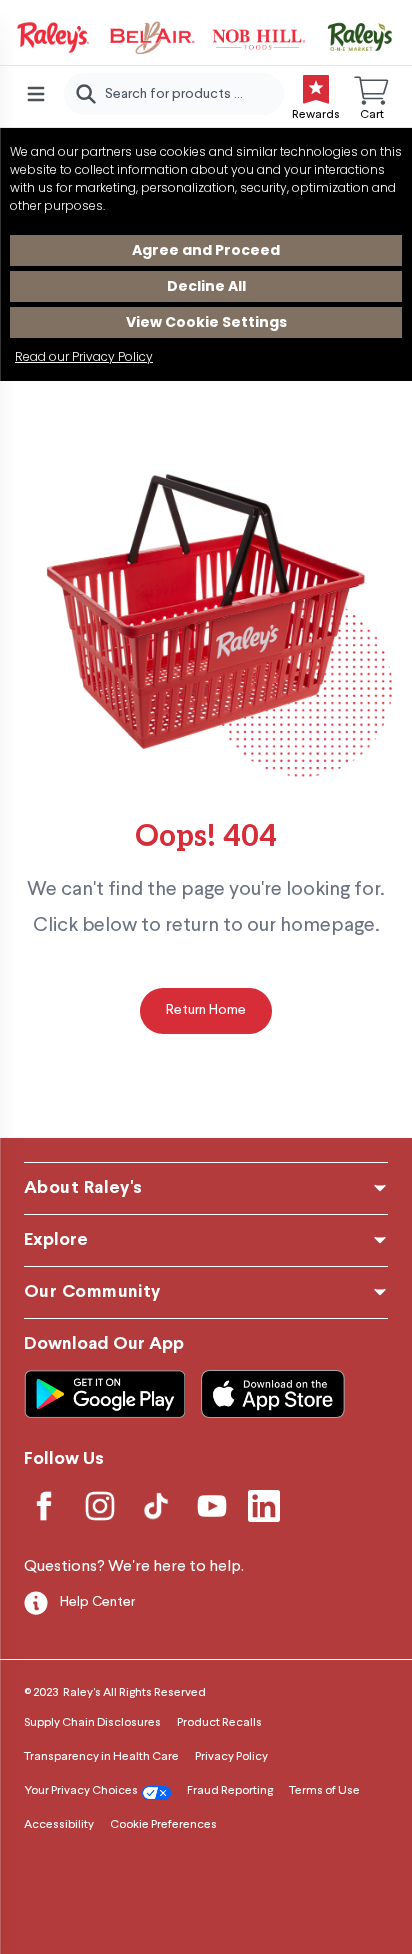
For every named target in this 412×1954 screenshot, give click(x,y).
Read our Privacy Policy (84, 356)
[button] (372, 94)
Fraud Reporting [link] (230, 1791)
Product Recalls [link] (219, 1723)
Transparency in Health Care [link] (101, 1757)
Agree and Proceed (206, 250)
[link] (206, 38)
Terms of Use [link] (324, 1791)
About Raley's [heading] (83, 1188)
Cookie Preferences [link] (163, 1825)
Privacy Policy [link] (231, 1757)
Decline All (206, 286)
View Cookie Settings (206, 322)
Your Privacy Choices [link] (81, 1791)
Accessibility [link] (59, 1825)
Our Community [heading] (92, 1292)
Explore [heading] (56, 1240)
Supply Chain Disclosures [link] (92, 1723)
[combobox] (174, 94)
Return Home (206, 1010)
